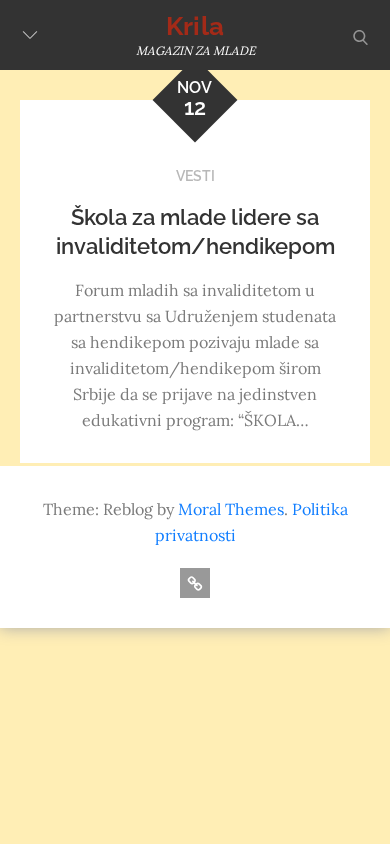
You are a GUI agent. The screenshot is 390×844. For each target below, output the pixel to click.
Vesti (195, 176)
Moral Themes (231, 509)
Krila (195, 26)
